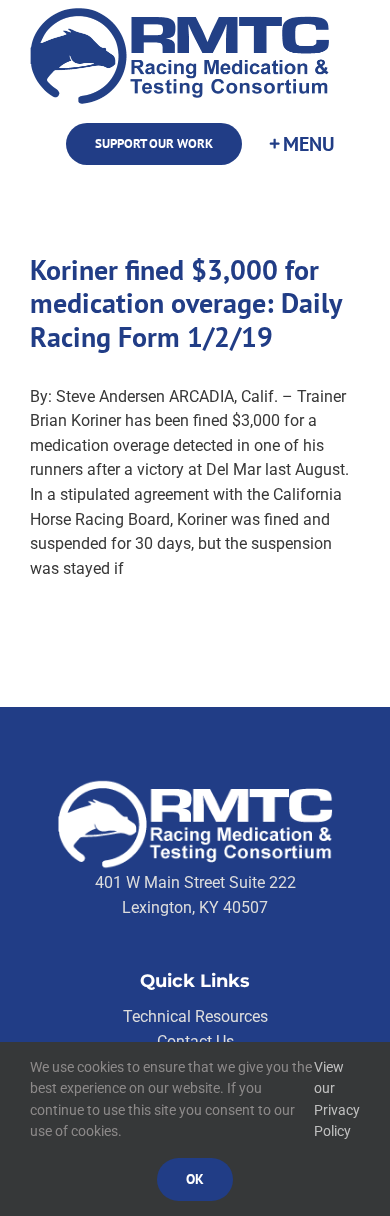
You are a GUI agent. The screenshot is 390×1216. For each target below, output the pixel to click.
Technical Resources (195, 1016)
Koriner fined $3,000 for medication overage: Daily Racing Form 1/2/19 (185, 303)
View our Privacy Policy (337, 1099)
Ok (195, 1179)
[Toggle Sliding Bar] (301, 144)
